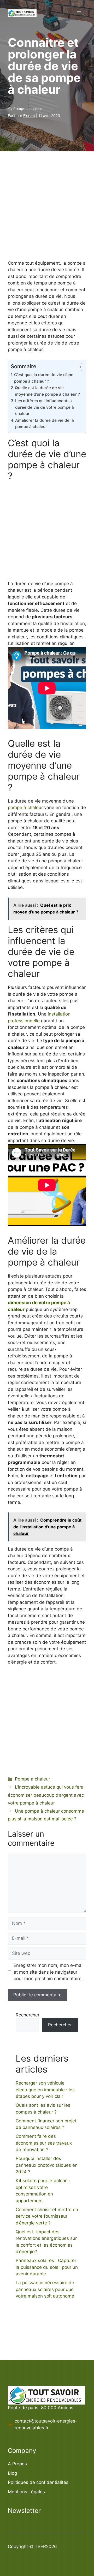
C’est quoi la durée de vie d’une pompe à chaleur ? (44, 378)
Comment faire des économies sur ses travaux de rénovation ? (44, 2143)
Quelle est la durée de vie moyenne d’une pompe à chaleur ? (47, 391)
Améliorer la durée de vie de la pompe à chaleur (45, 424)
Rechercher (28, 2015)
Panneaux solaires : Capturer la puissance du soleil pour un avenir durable (47, 2267)
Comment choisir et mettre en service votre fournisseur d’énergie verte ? (47, 2216)
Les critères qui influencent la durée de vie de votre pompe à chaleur (45, 407)
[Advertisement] (47, 213)
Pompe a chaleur (28, 108)
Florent (29, 115)
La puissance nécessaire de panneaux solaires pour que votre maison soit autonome (45, 2289)
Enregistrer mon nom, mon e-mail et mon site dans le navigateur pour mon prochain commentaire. (49, 1972)
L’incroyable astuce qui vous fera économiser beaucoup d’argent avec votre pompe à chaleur (46, 1795)
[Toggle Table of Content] (75, 367)
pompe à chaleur (25, 808)
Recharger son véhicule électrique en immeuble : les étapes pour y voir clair (45, 2090)
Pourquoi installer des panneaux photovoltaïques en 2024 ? (47, 2165)
